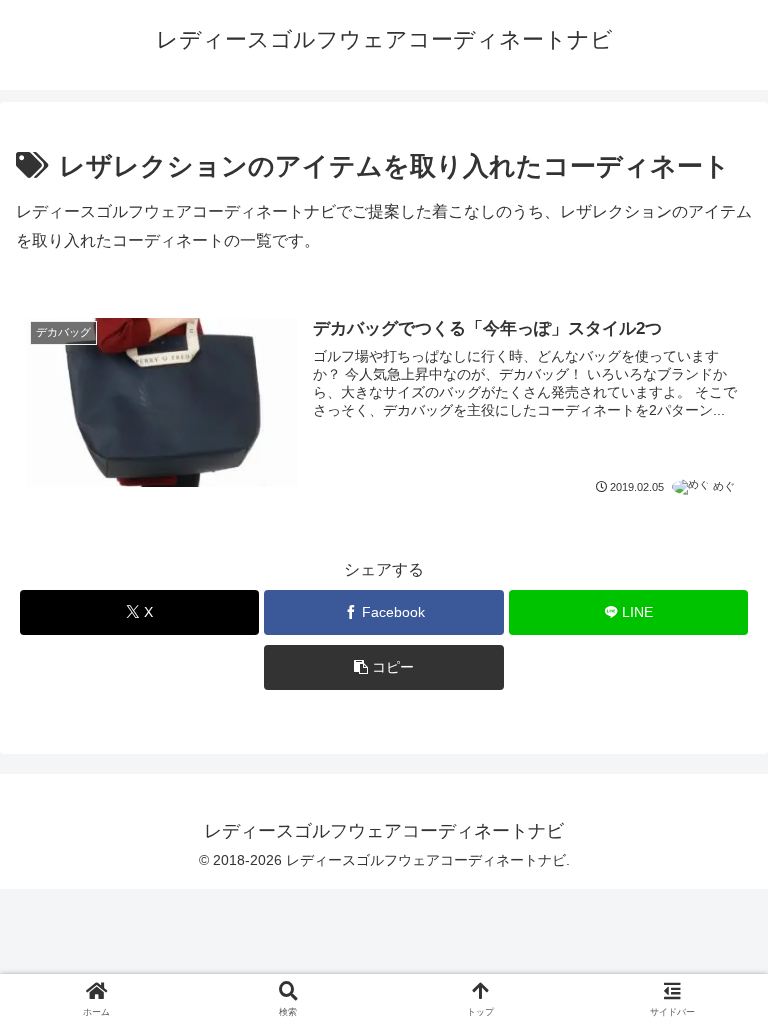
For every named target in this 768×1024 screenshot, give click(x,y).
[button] (383, 667)
